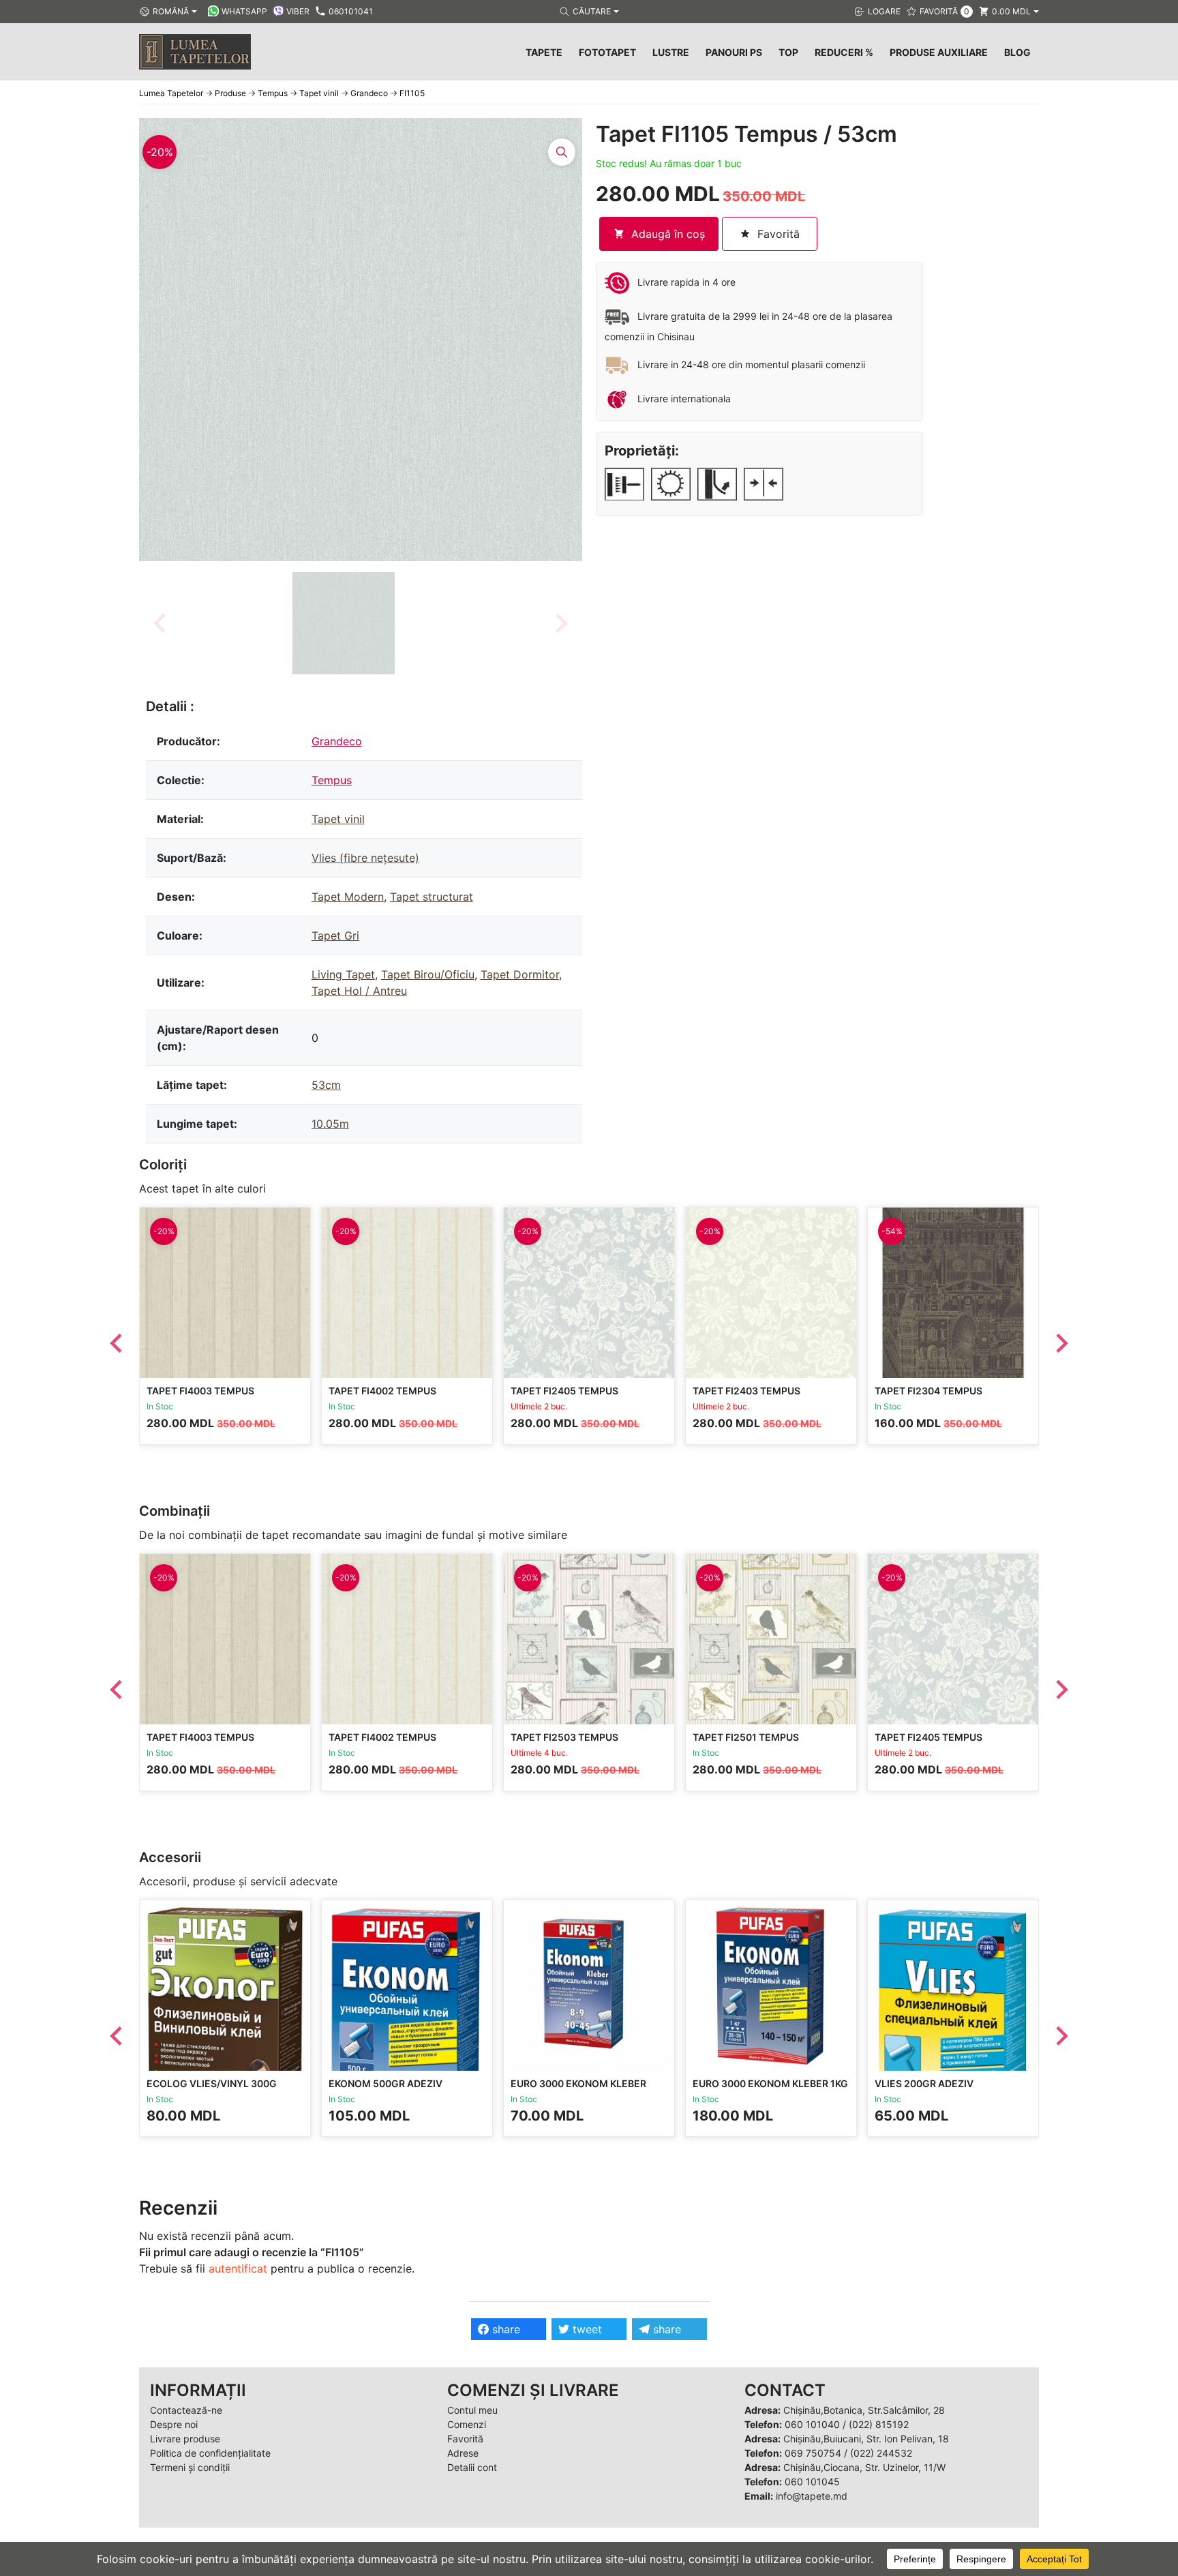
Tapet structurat (432, 897)
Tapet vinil (338, 819)
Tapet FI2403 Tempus (746, 1391)
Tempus (332, 780)
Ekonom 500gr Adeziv (386, 2083)
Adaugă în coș (668, 234)
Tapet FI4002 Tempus (382, 1391)
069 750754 (813, 2453)
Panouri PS (734, 52)
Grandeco (337, 741)
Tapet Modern (348, 897)
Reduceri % (844, 52)
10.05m (330, 1124)
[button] (344, 623)
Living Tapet (343, 974)
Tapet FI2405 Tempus (564, 1391)
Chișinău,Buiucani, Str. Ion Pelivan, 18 (866, 2439)
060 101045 (812, 2482)
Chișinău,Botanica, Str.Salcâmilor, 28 (864, 2410)
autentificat (238, 2268)
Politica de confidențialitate (210, 2453)
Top (788, 52)
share (504, 2329)
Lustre (671, 52)
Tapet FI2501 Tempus (746, 1737)
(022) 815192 (879, 2424)
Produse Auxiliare (939, 52)
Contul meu (472, 2410)
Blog (1017, 52)
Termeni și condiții (190, 2467)
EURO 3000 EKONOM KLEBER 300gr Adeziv (578, 2090)
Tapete (544, 52)
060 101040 (812, 2424)
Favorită (465, 2439)
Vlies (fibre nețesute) (365, 858)
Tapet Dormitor (520, 974)
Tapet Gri (335, 935)
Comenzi (467, 2424)
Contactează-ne (186, 2410)
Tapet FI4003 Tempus (200, 1391)
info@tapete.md (812, 2496)
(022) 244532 (881, 2453)
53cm (326, 1085)
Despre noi (174, 2424)
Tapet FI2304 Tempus (928, 1391)
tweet (586, 2329)
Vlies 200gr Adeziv (924, 2083)
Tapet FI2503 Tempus (564, 1737)
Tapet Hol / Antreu (359, 991)
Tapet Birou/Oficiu (428, 974)
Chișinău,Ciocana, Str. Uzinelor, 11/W (864, 2467)
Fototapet (607, 52)
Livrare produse (185, 2439)
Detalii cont (472, 2467)
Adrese (463, 2453)
